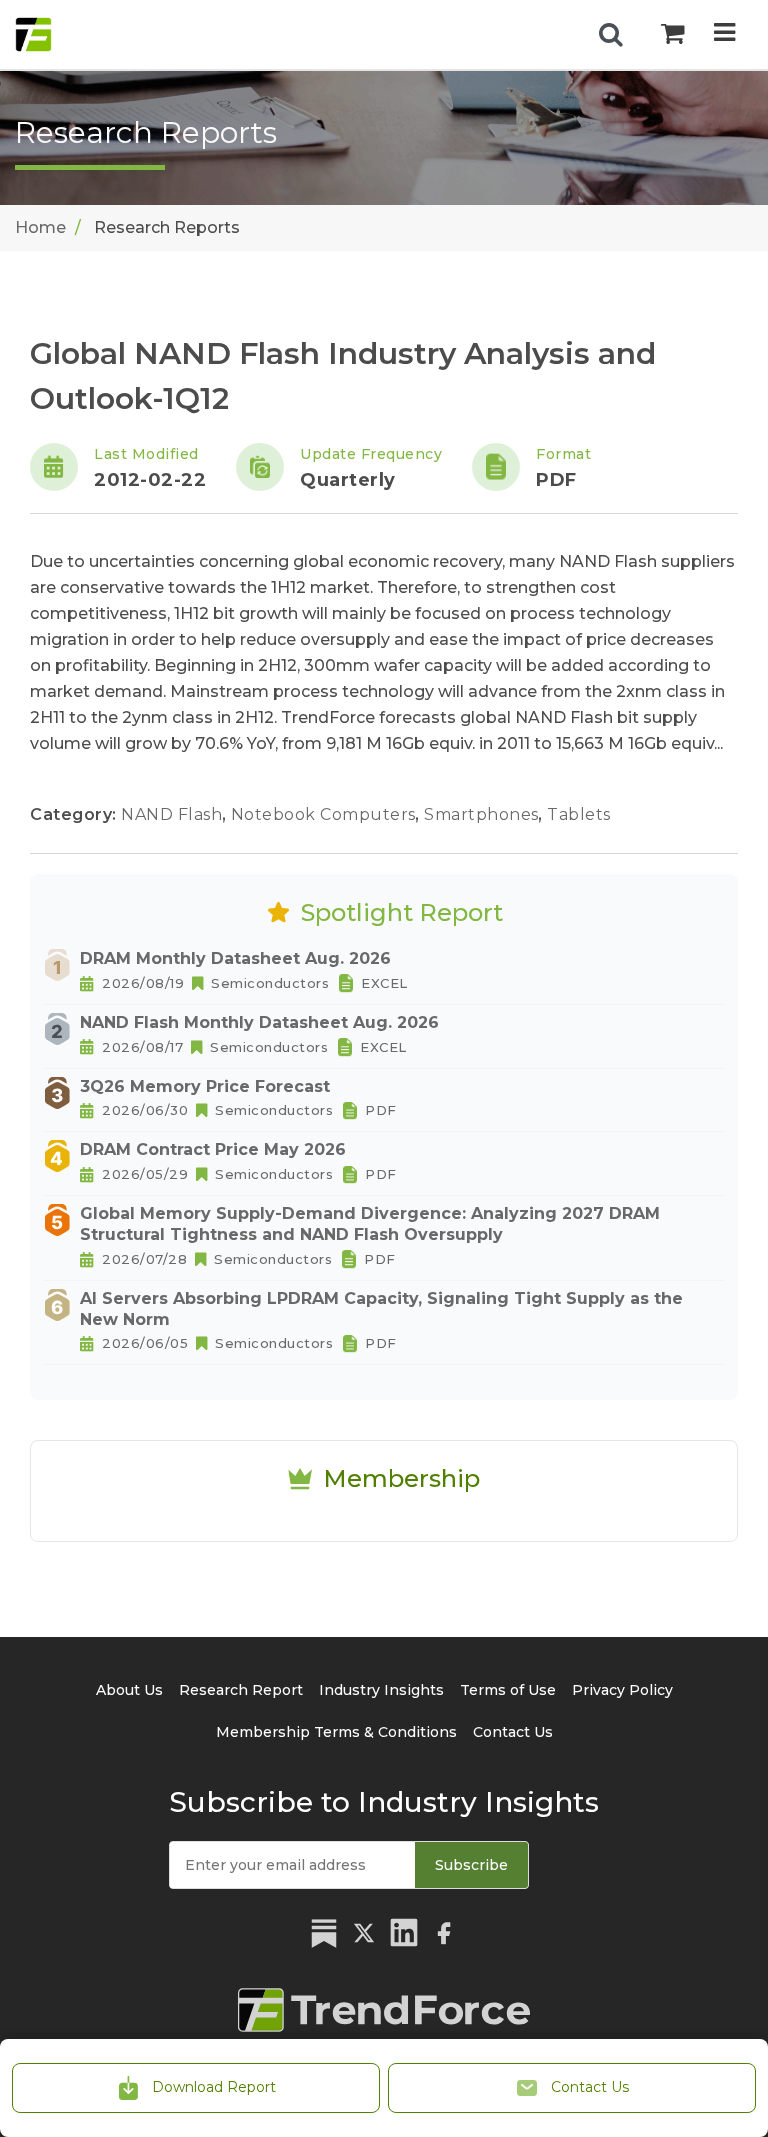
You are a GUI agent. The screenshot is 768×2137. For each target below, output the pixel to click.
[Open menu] (724, 34)
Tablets (579, 814)
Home (40, 227)
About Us (129, 1690)
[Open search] (611, 35)
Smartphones (483, 814)
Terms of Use (508, 1690)
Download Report (212, 2087)
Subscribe (471, 1865)
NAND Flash (174, 814)
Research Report (241, 1690)
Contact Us (588, 2087)
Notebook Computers (326, 814)
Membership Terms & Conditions (336, 1732)
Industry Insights (381, 1690)
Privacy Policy (622, 1690)
